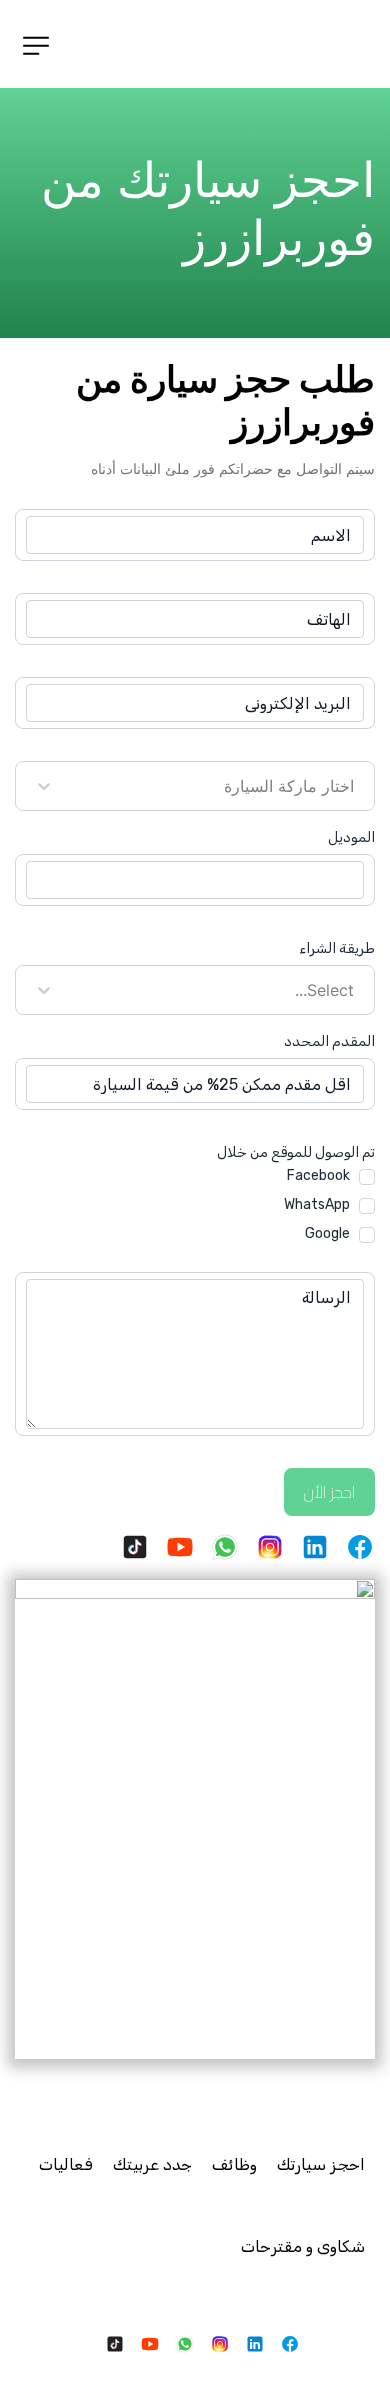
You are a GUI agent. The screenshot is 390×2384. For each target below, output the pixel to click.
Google (327, 1234)
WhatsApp (317, 1205)
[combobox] (351, 786)
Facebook (318, 1176)
